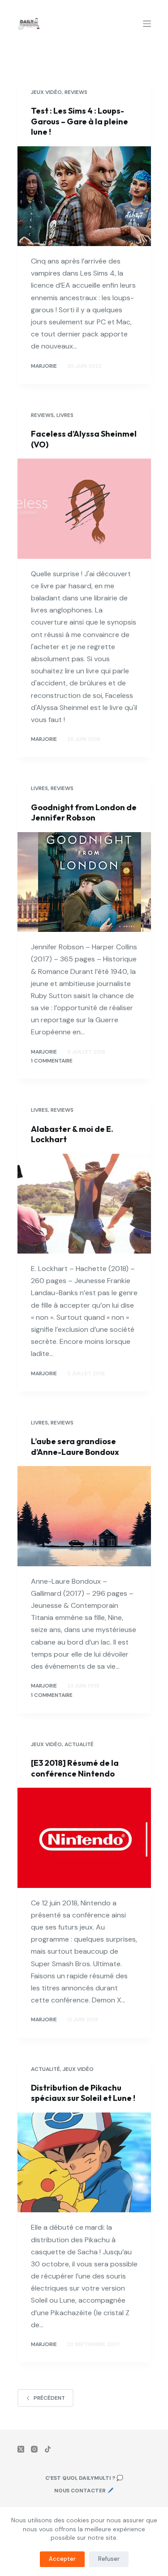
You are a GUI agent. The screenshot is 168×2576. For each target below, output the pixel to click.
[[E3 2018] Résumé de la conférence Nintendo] (84, 1838)
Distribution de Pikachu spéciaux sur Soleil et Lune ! (83, 2093)
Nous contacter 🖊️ (84, 2491)
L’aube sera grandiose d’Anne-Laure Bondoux (75, 1446)
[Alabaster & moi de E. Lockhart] (84, 1204)
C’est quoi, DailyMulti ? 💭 (84, 2478)
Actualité (79, 1744)
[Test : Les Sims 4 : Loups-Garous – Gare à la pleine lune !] (84, 196)
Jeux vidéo (46, 92)
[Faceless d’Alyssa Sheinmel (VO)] (84, 509)
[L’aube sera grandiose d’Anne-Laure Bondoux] (84, 1516)
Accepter (62, 2559)
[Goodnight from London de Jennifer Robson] (84, 882)
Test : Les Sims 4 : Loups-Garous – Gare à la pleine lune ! (80, 121)
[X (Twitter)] (21, 2449)
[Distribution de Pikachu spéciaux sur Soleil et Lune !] (84, 2163)
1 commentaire (52, 1061)
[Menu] (147, 24)
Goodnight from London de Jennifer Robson (84, 812)
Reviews (76, 92)
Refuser (109, 2559)
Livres (65, 415)
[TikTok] (48, 2449)
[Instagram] (34, 2449)
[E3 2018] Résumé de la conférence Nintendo (75, 1768)
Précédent (49, 2398)
